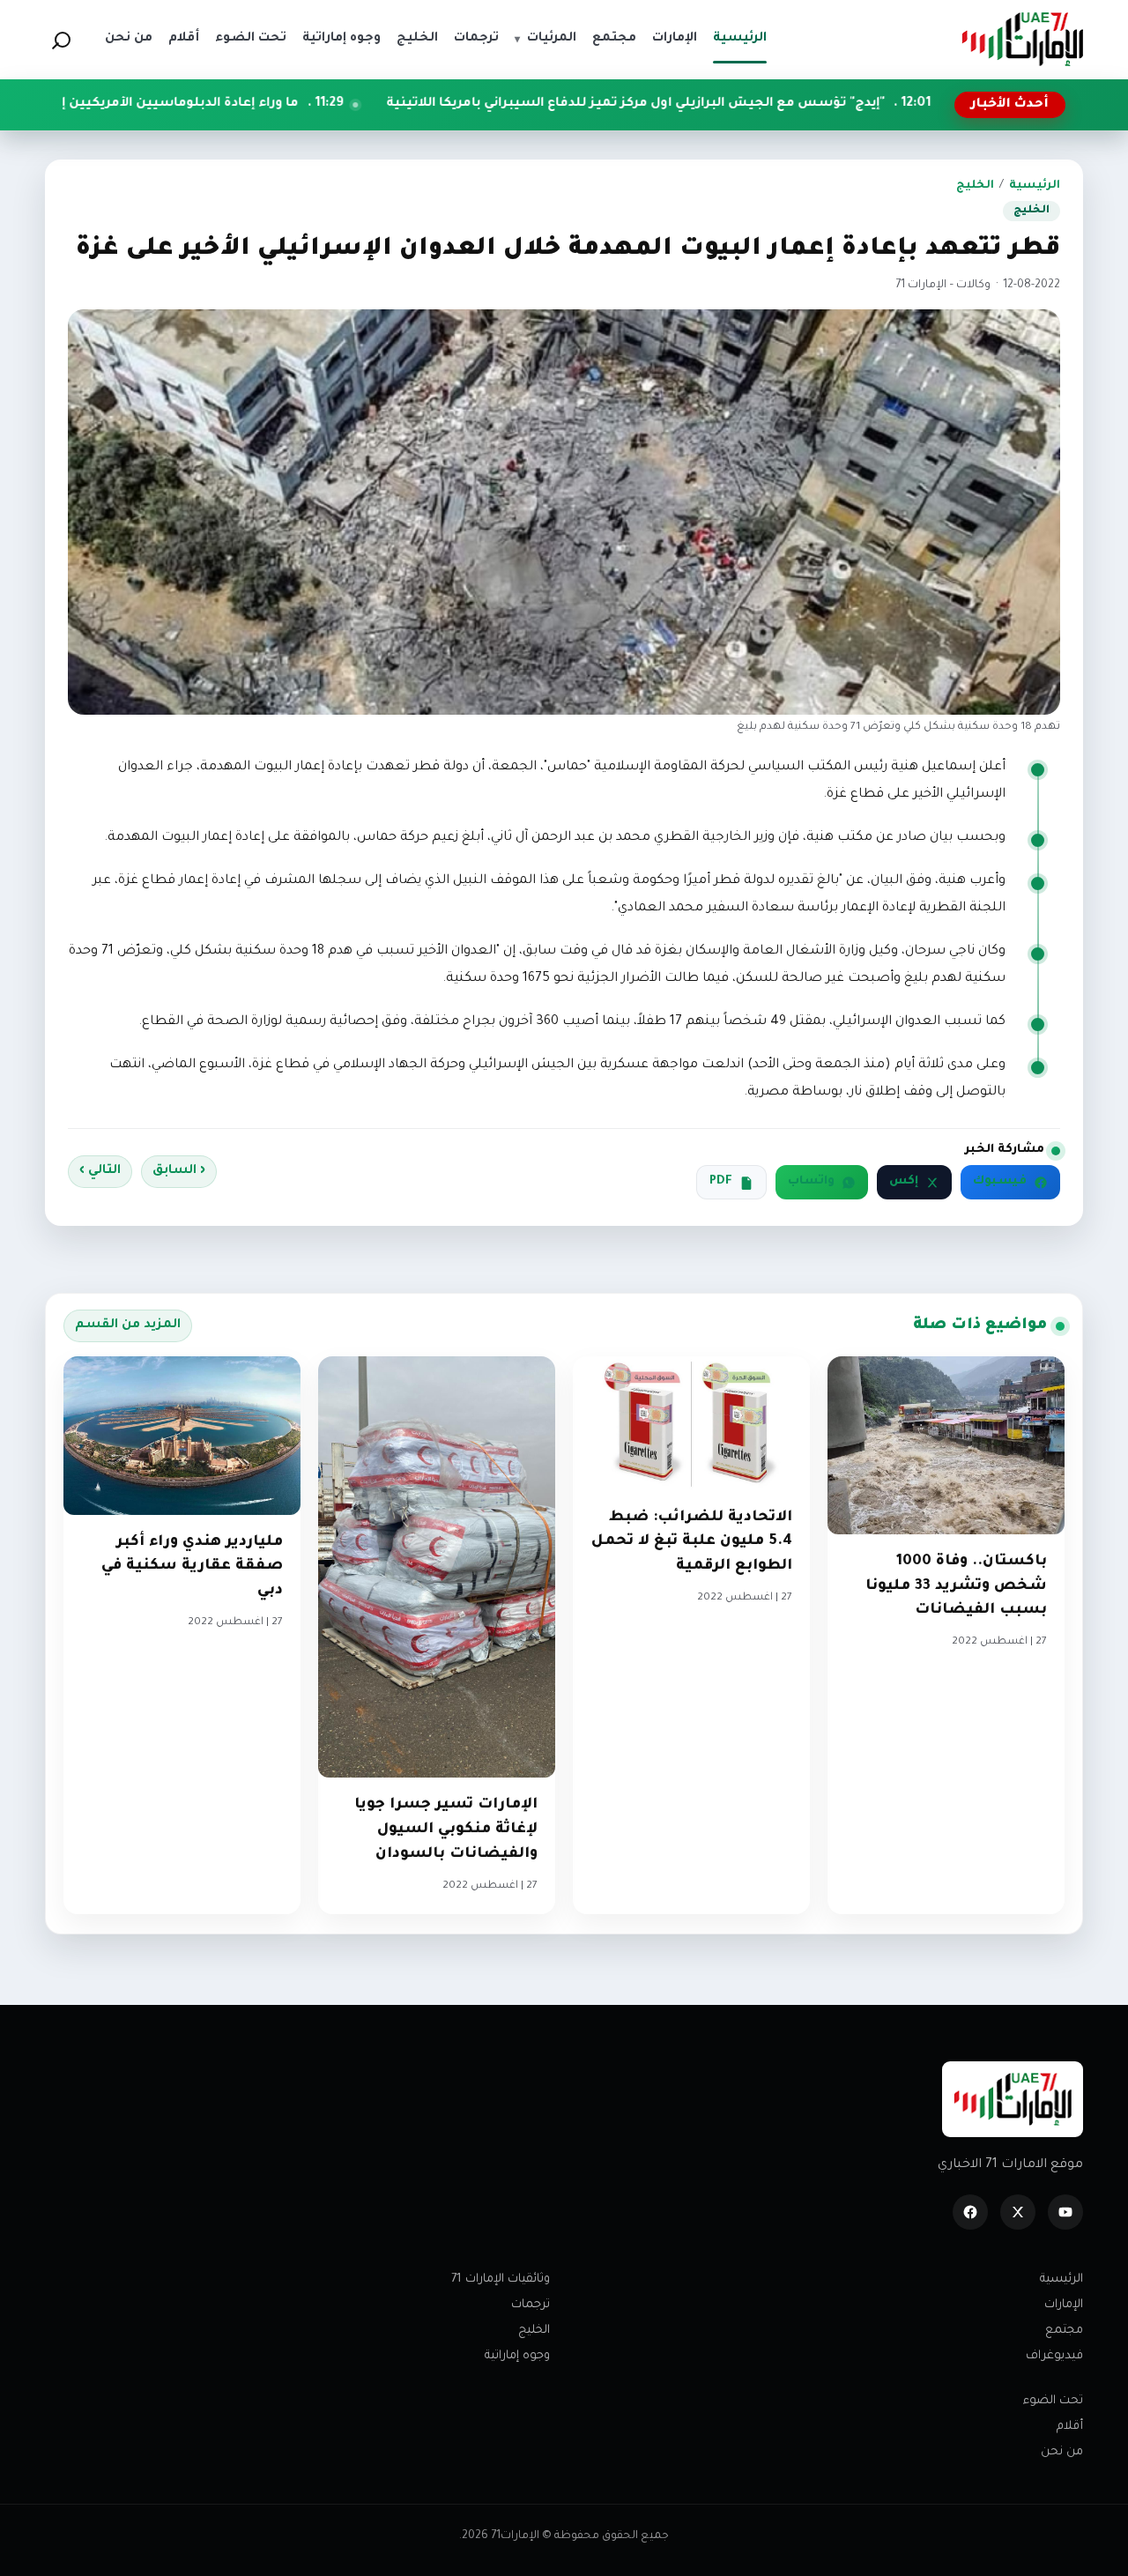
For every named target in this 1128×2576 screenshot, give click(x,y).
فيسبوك (1000, 1182)
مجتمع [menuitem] (614, 39)
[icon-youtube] (1065, 2212)
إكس (904, 1182)
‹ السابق (179, 1171)
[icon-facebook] (970, 2212)
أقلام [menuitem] (184, 39)
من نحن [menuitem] (129, 39)
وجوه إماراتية (517, 2356)
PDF (721, 1182)
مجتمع (1064, 2331)
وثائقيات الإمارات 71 (501, 2279)
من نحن (1062, 2452)
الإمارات (1064, 2305)
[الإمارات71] (1022, 39)
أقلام (1070, 2427)
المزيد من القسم (128, 1325)
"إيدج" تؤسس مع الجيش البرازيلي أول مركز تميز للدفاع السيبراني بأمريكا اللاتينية (757, 104)
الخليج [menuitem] (417, 39)
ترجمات (531, 2305)
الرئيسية (1035, 186)
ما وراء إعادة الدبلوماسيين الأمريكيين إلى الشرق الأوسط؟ (242, 104)
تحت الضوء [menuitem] (251, 39)
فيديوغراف (1054, 2356)
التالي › (100, 1171)
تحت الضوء (1053, 2401)
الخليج (975, 186)
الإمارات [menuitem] (675, 39)
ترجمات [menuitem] (476, 39)
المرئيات (545, 39)
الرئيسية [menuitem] (740, 39)
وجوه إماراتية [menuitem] (341, 39)
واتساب (811, 1182)
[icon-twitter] (1018, 2212)
